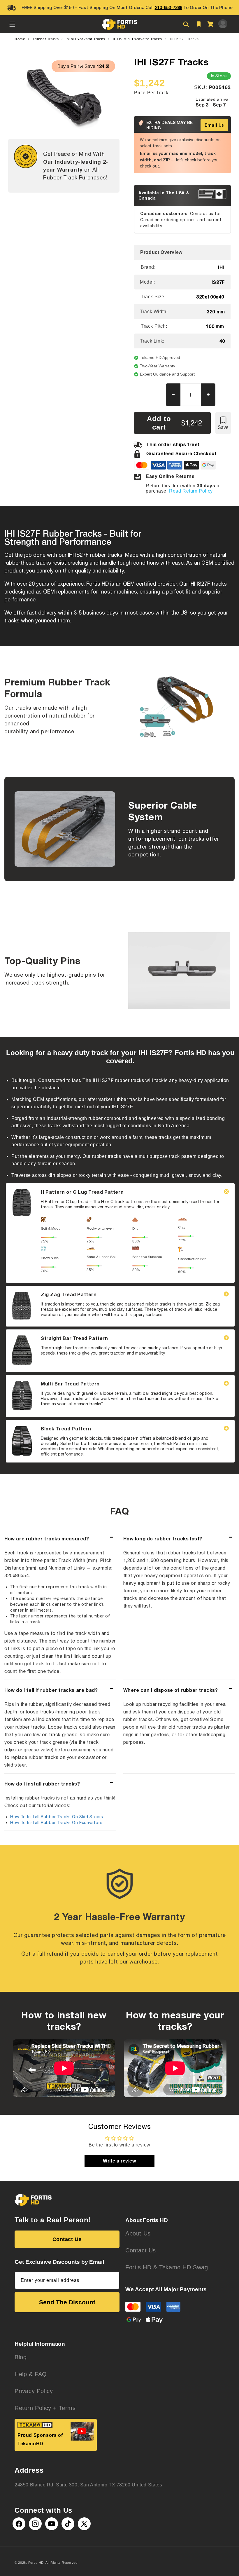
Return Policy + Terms (45, 2408)
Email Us (214, 125)
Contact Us (67, 2239)
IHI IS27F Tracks (184, 39)
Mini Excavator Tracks (86, 39)
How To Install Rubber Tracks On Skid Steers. (57, 1817)
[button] (12, 24)
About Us (138, 2233)
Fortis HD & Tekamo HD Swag (167, 2267)
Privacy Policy (34, 2391)
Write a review (119, 2161)
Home (20, 39)
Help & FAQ (31, 2374)
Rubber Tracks (46, 39)
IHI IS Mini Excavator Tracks (137, 39)
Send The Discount (67, 2302)
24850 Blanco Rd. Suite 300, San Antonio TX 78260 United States (88, 2485)
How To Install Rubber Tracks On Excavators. (57, 1823)
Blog (21, 2357)
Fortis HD (36, 2563)
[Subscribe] (113, 2280)
